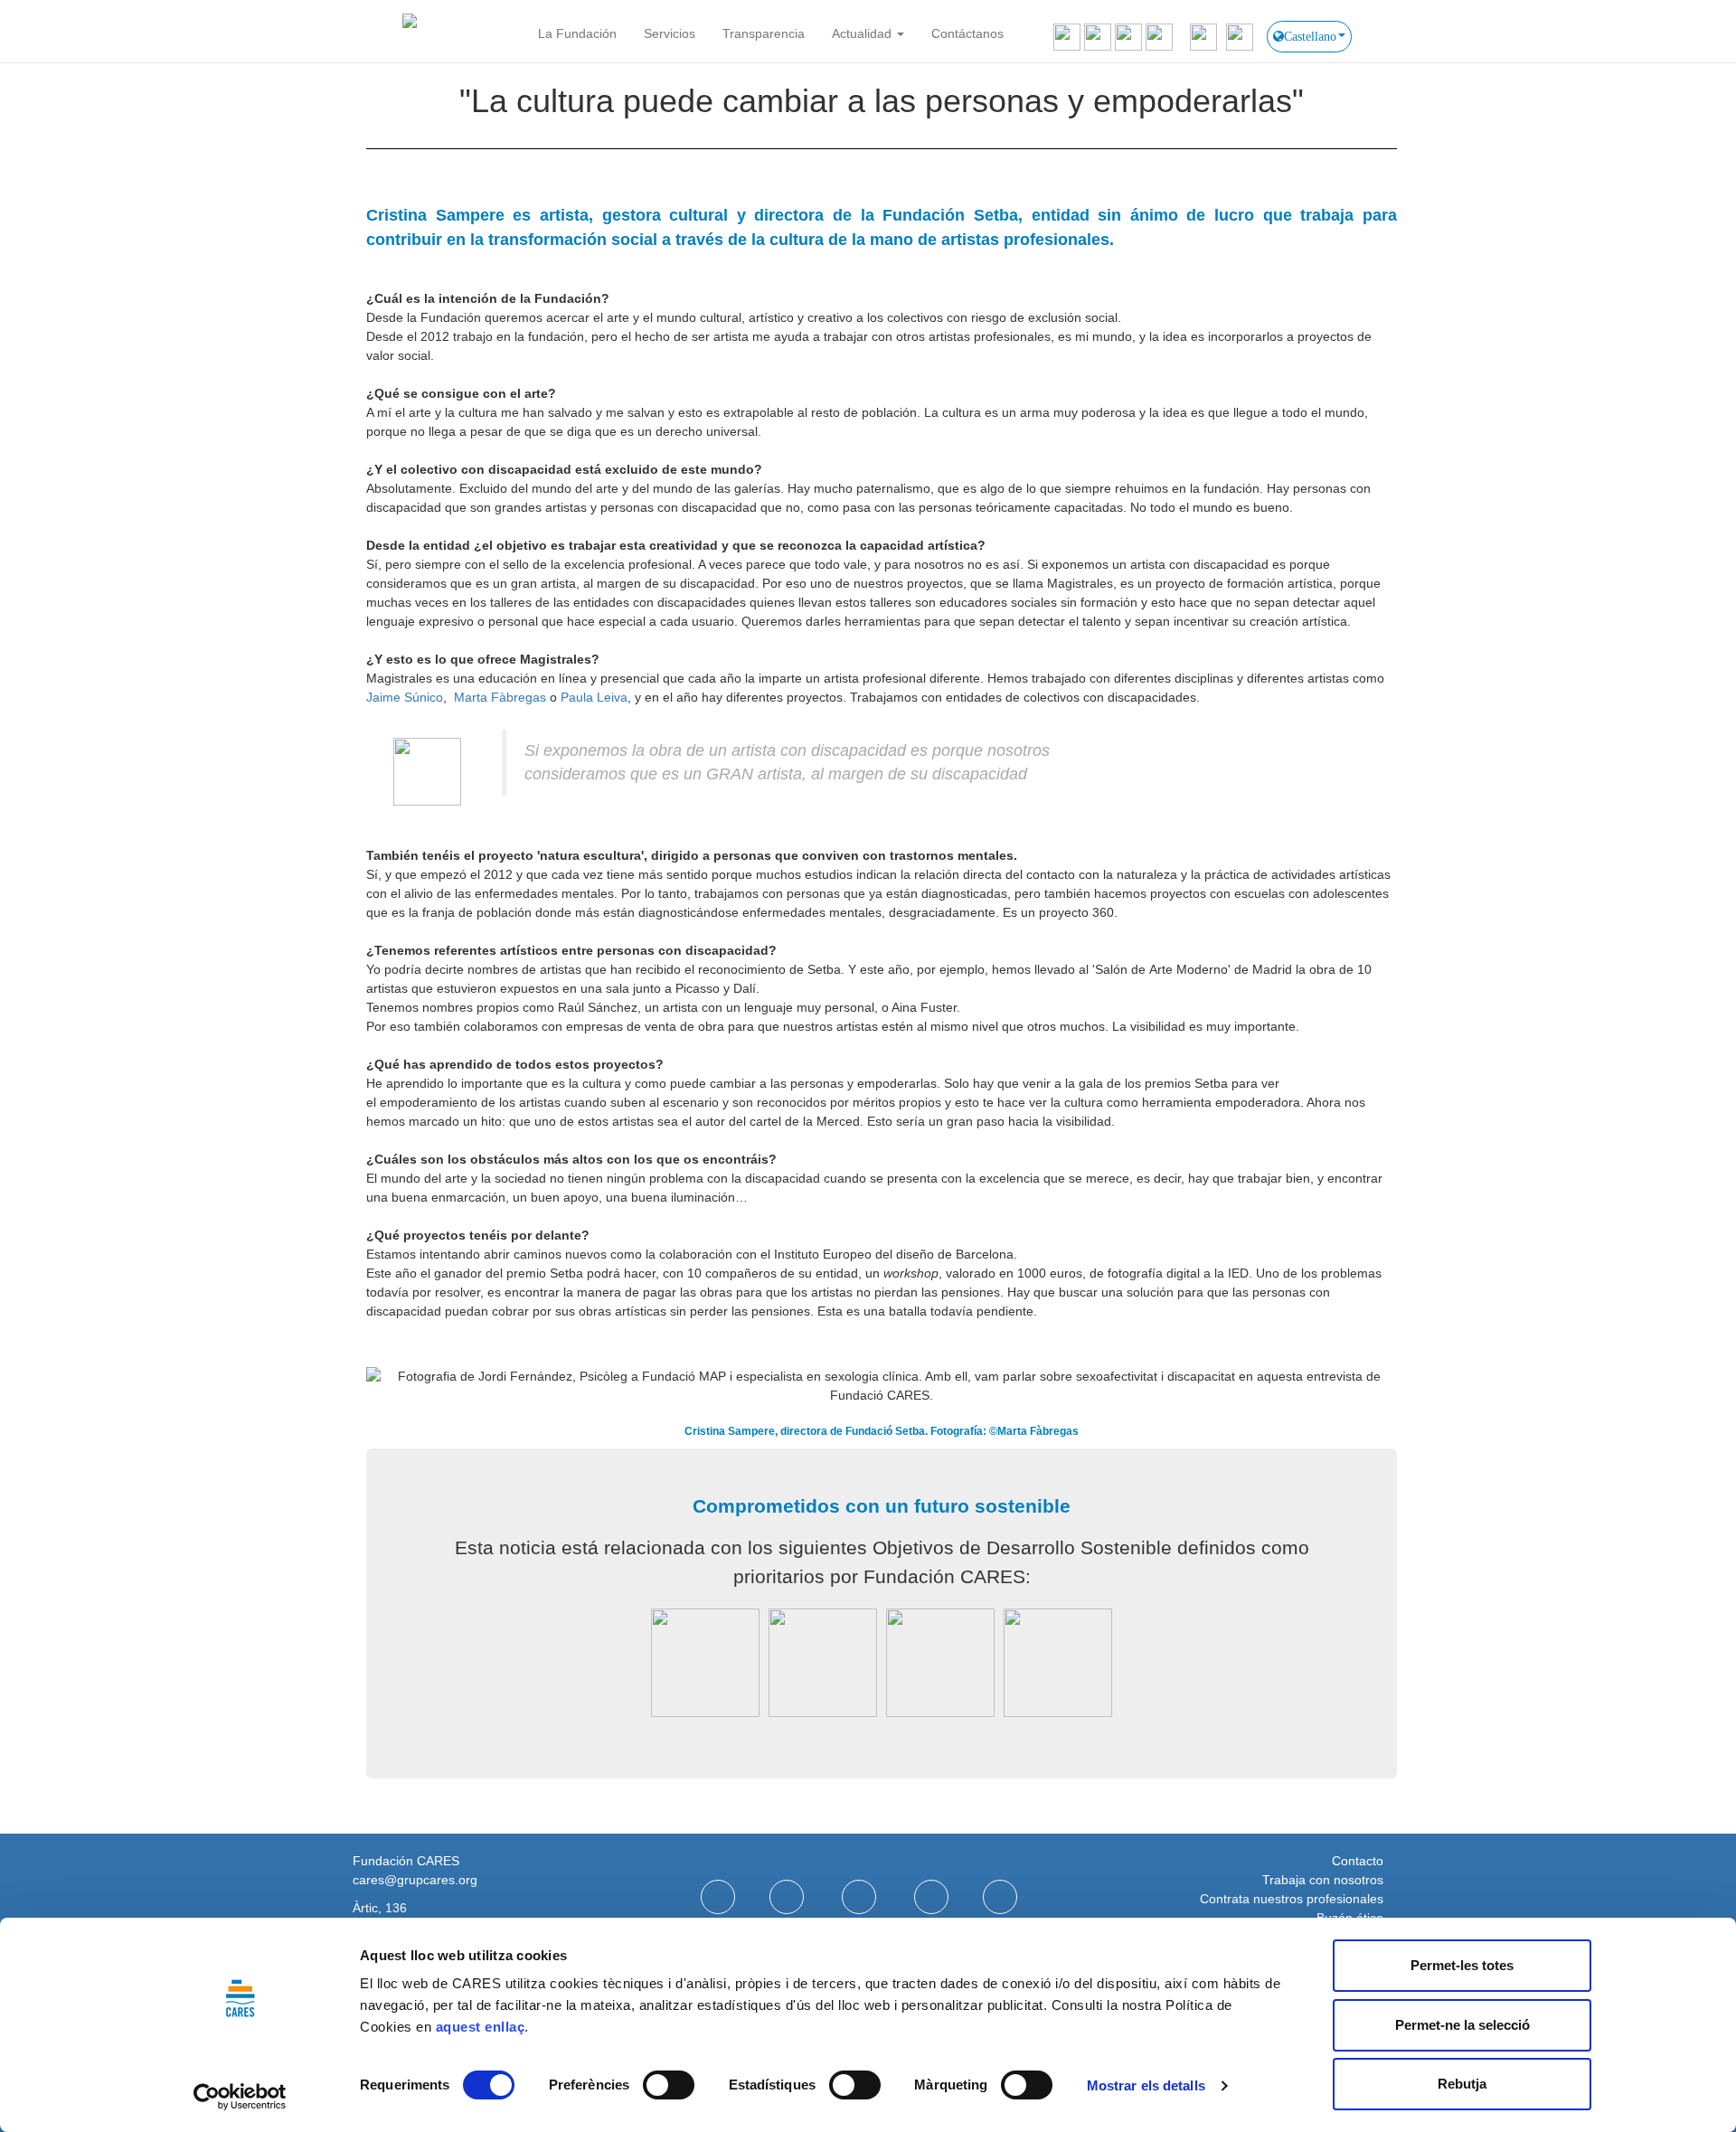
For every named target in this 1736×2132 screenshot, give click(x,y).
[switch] (669, 2085)
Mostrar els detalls (1146, 2085)
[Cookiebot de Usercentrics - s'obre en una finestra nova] (240, 2097)
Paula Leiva (594, 697)
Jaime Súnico (405, 697)
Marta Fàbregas (500, 697)
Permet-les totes (1462, 1965)
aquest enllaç (481, 2027)
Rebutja (1462, 2084)
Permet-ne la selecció (1462, 2025)
